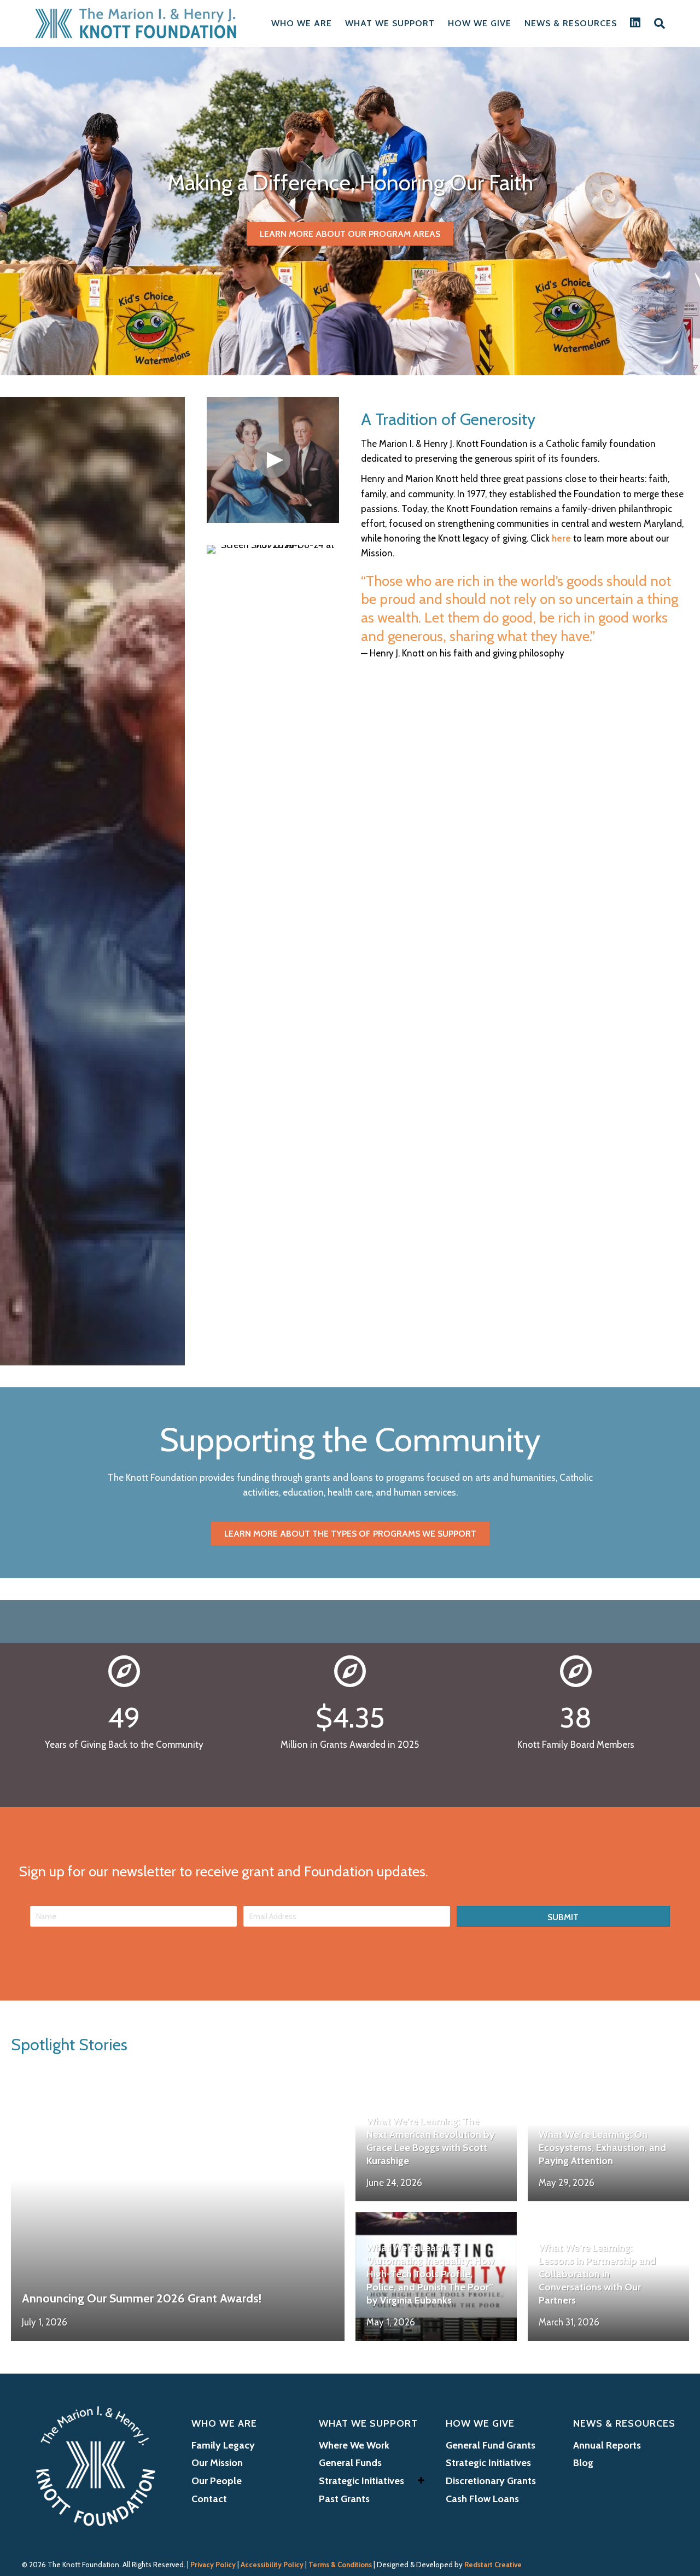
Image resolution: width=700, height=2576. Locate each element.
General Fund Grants (491, 2445)
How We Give (480, 23)
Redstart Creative (493, 2565)
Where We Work (354, 2445)
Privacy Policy (213, 2565)
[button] (273, 460)
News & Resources (571, 23)
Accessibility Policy (272, 2565)
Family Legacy (223, 2445)
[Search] (656, 24)
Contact (209, 2499)
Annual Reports (607, 2445)
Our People (217, 2481)
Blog (583, 2463)
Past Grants (344, 2499)
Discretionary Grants (491, 2481)
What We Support (390, 23)
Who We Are (302, 23)
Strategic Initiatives (361, 2481)
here (561, 538)
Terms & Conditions (340, 2565)
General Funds (350, 2463)
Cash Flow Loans (482, 2499)
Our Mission (217, 2463)
